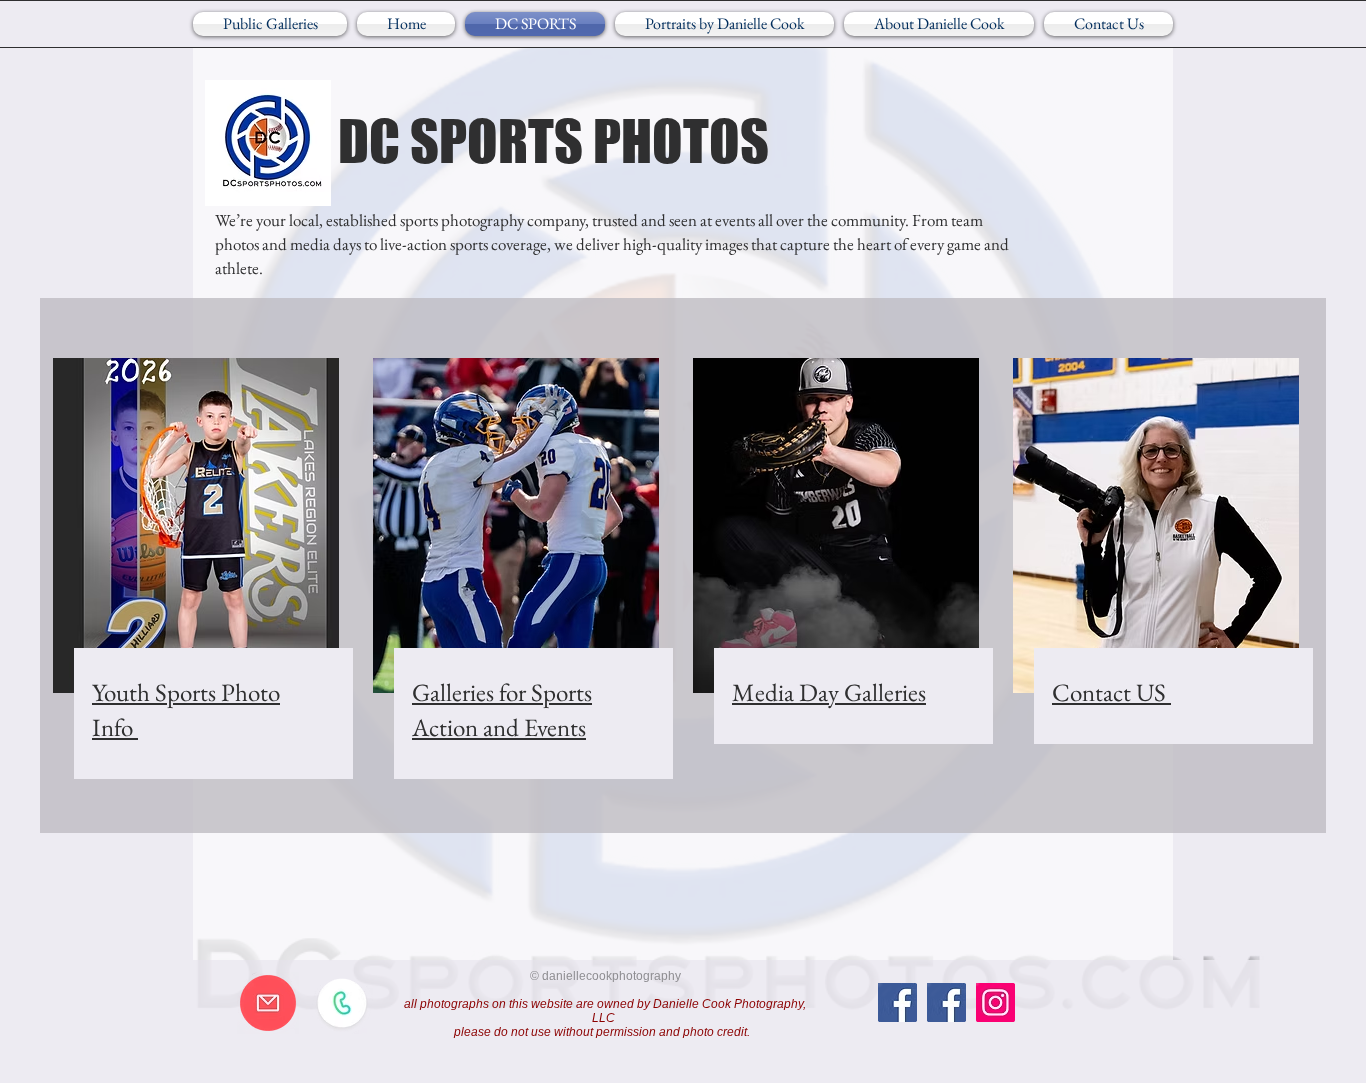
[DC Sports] (897, 1002)
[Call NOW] (342, 1003)
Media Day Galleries (829, 692)
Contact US (1111, 692)
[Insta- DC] (995, 1002)
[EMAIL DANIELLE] (268, 1003)
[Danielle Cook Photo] (946, 1002)
